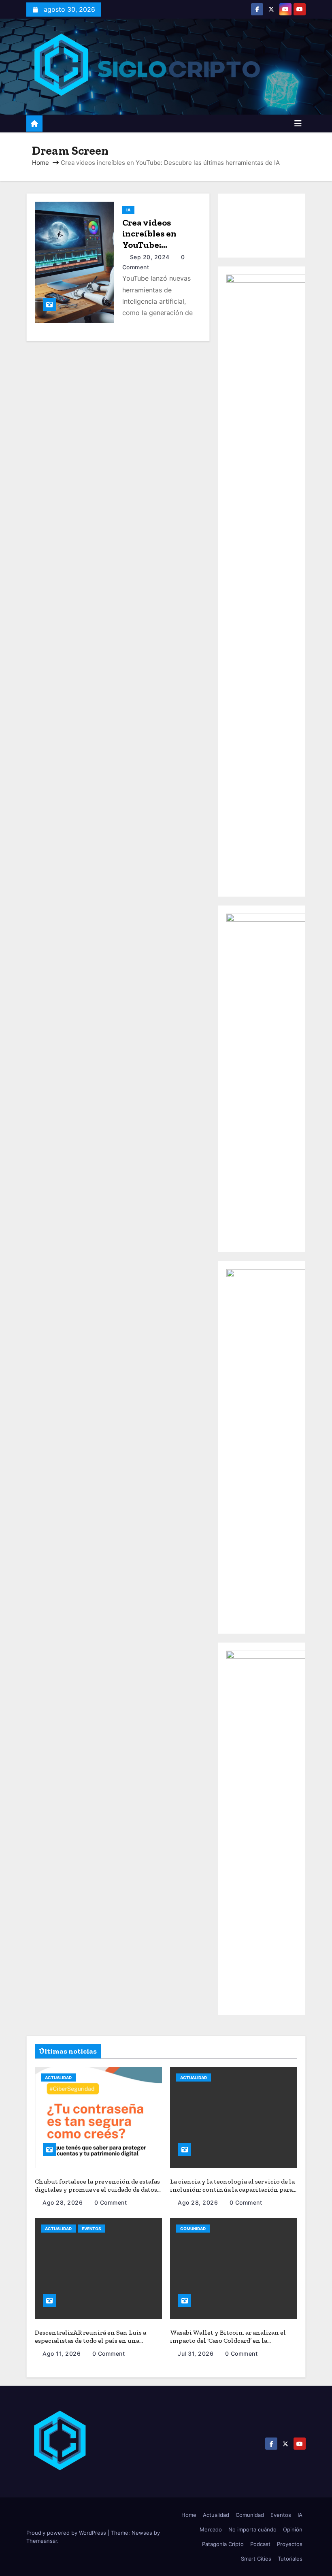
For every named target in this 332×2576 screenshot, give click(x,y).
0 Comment (111, 2202)
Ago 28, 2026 (64, 2202)
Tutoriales (290, 2559)
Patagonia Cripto (223, 2544)
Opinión (293, 2529)
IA (128, 210)
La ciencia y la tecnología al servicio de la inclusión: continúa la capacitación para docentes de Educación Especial (232, 2189)
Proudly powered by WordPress (67, 2533)
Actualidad (58, 2077)
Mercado (211, 2529)
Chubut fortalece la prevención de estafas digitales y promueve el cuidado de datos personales (97, 2189)
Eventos (92, 2229)
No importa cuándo (252, 2529)
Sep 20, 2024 (151, 257)
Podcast (260, 2544)
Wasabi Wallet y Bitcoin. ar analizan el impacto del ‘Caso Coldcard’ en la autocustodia (228, 2341)
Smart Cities (256, 2559)
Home (40, 163)
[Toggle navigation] (298, 124)
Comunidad (193, 2229)
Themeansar (42, 2541)
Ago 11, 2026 (63, 2353)
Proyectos (290, 2544)
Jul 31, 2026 (197, 2353)
